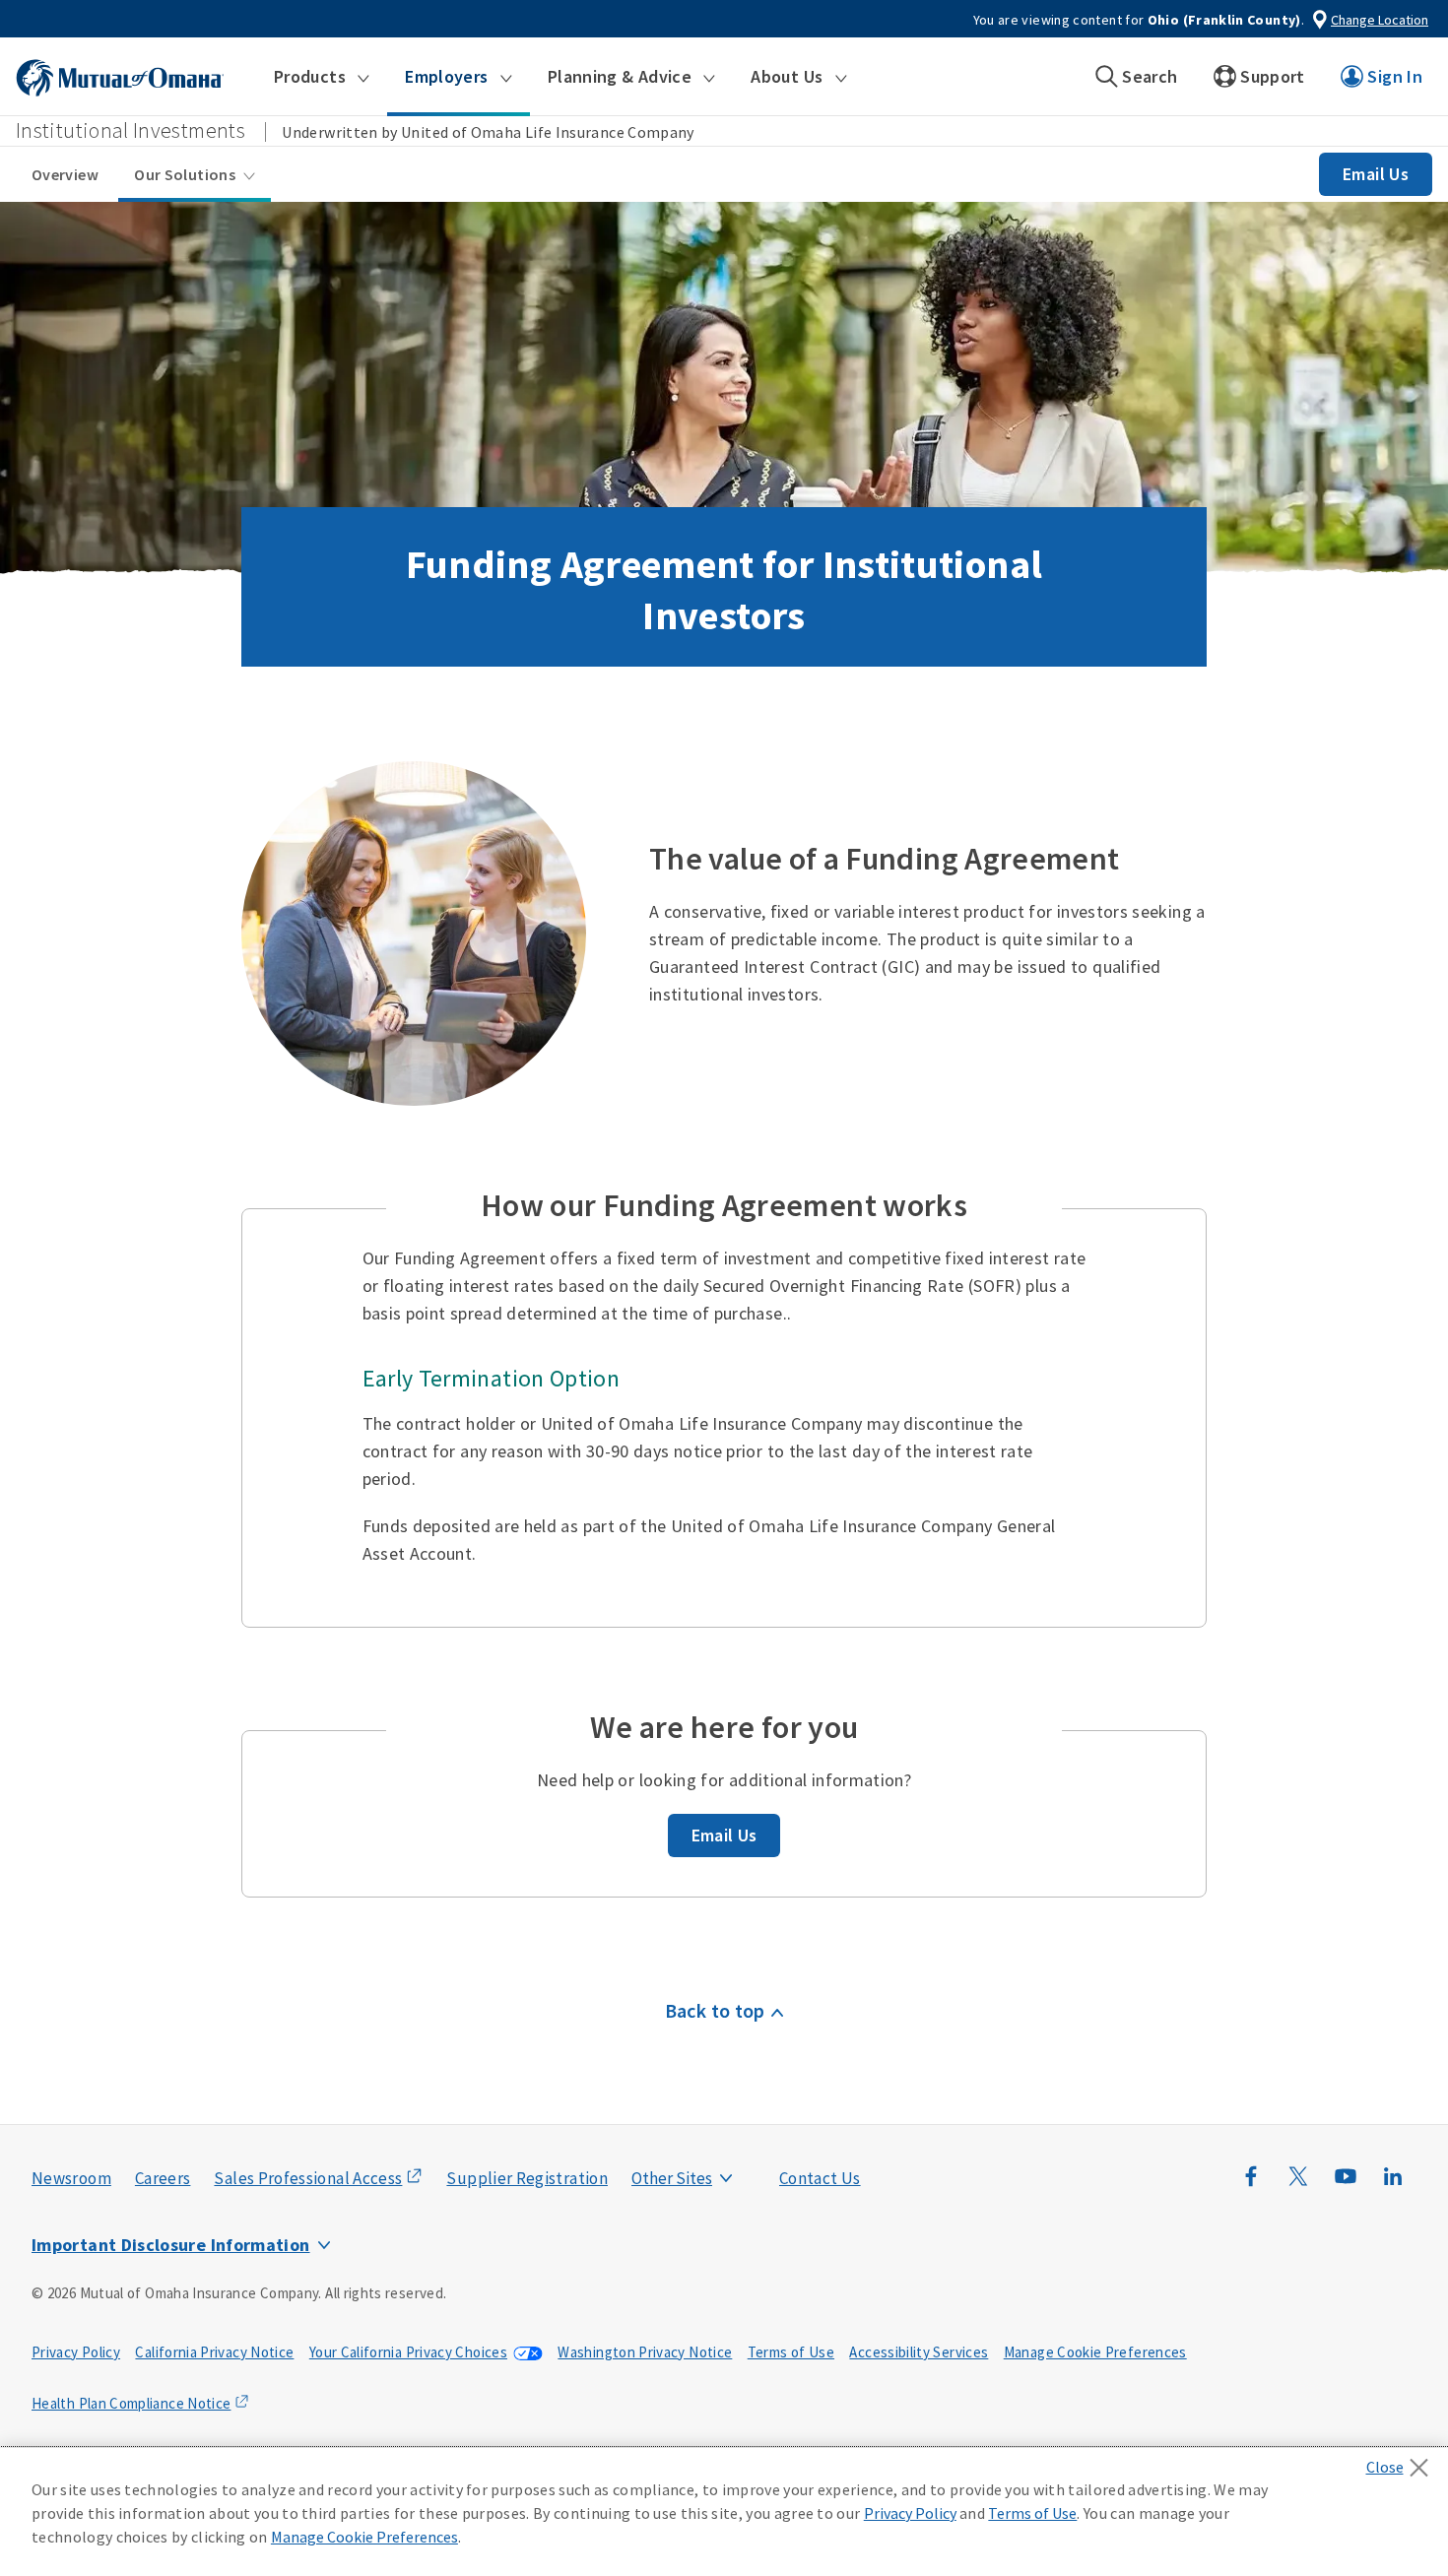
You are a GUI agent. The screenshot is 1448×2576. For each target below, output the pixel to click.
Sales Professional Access (308, 2178)
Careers (163, 2178)
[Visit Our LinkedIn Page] (1393, 2186)
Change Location (1380, 20)
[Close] (1402, 2462)
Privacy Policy (76, 2352)
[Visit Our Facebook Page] (1251, 2186)
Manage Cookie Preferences (1095, 2352)
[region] (724, 2512)
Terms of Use (791, 2352)
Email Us (1376, 174)
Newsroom (71, 2178)
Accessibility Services (919, 2352)
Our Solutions (185, 174)
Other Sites (672, 2178)
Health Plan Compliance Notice (131, 2403)
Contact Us (820, 2178)
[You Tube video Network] (1346, 2186)
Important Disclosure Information (171, 2245)
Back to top (715, 2010)
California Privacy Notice (214, 2352)
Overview (65, 174)
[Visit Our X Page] (1298, 2186)
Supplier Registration (527, 2178)
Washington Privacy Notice (645, 2352)
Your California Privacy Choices (408, 2352)
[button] (322, 77)
